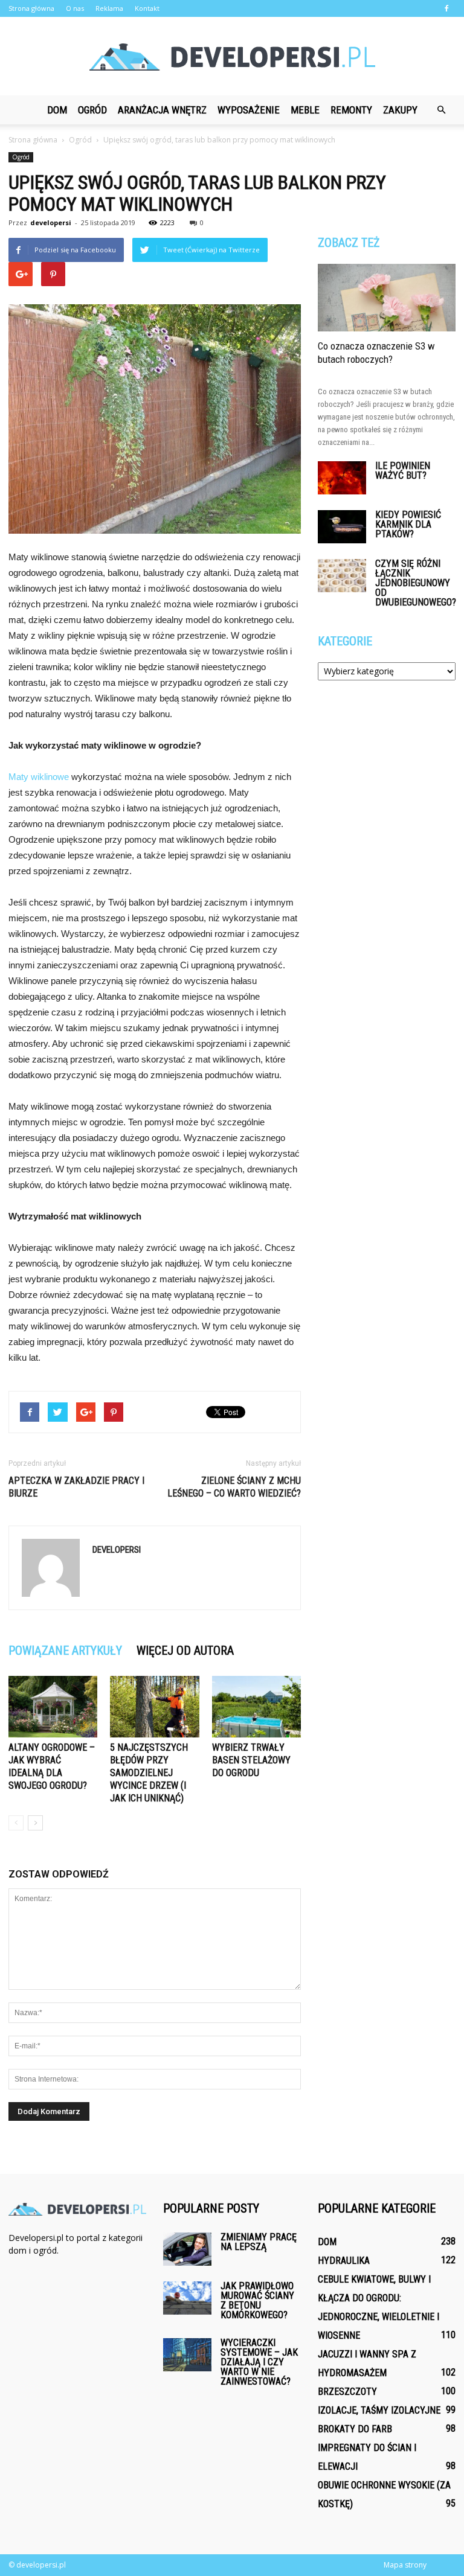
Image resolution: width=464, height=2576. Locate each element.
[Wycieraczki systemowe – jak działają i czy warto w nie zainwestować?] (187, 2355)
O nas (75, 8)
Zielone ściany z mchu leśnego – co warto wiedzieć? (234, 1487)
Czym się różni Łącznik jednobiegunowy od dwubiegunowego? (416, 583)
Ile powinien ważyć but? (403, 471)
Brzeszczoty (347, 2392)
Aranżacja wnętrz (162, 110)
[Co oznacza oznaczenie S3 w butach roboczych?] (387, 298)
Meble (305, 110)
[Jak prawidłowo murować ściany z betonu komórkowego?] (187, 2298)
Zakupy (400, 110)
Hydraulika (344, 2261)
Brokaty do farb (355, 2429)
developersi (51, 222)
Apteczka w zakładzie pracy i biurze (76, 1487)
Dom (57, 110)
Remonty (351, 110)
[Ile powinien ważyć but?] (342, 478)
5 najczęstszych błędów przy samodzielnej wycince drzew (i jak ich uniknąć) (149, 1773)
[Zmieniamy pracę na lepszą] (187, 2249)
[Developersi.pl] (232, 57)
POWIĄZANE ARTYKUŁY (65, 1651)
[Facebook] (446, 8)
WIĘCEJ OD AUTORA (185, 1651)
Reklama (109, 8)
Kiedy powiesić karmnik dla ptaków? (408, 524)
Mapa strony (405, 2565)
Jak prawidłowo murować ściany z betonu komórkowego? (257, 2300)
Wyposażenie (249, 110)
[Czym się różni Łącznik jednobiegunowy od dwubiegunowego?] (342, 576)
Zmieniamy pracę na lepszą (259, 2242)
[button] (441, 110)
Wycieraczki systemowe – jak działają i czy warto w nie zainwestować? (259, 2362)
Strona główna (31, 8)
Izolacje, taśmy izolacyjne (379, 2410)
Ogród (92, 110)
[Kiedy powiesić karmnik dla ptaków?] (342, 527)
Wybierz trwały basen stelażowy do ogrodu (251, 1760)
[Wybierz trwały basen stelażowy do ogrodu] (256, 1706)
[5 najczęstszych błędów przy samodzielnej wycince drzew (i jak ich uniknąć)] (154, 1706)
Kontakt (147, 8)
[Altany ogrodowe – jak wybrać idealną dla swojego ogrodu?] (53, 1706)
